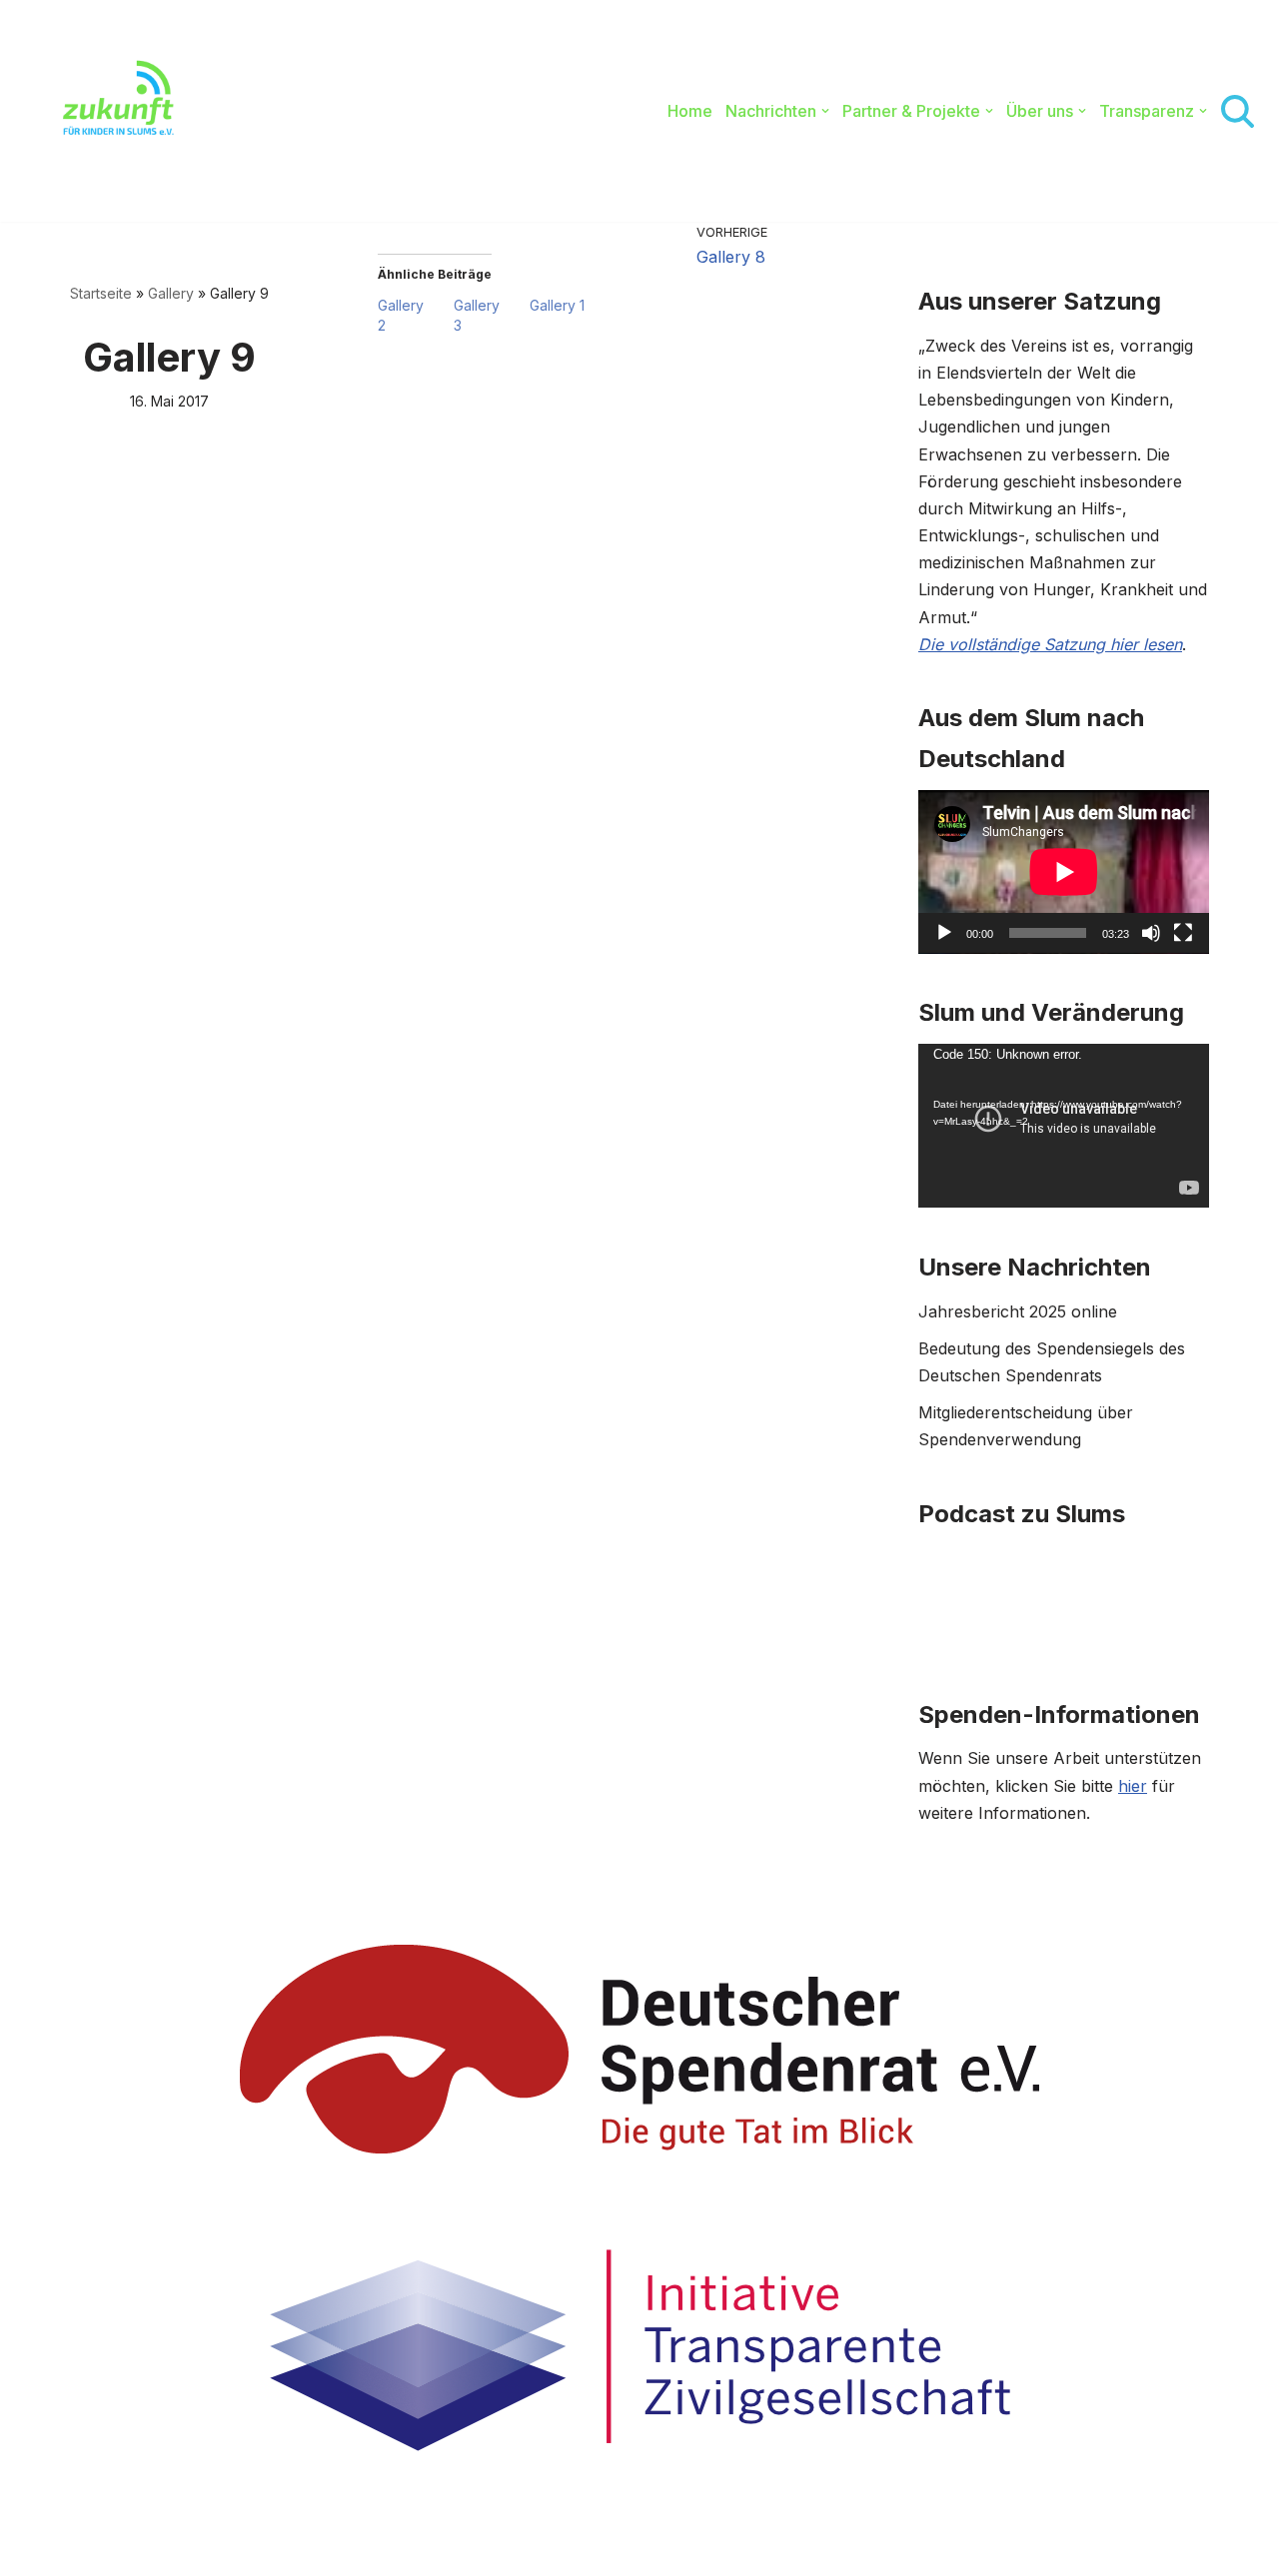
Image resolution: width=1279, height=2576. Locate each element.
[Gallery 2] (416, 316)
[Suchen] (1238, 111)
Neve (90, 2550)
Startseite (101, 293)
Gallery (171, 293)
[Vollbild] (1183, 933)
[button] (825, 111)
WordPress (289, 2550)
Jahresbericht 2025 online (1018, 1311)
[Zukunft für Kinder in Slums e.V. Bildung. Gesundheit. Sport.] (108, 111)
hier (1133, 1786)
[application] (1064, 872)
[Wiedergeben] (944, 933)
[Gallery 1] (568, 306)
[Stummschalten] (1151, 933)
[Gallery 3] (492, 316)
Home (690, 111)
